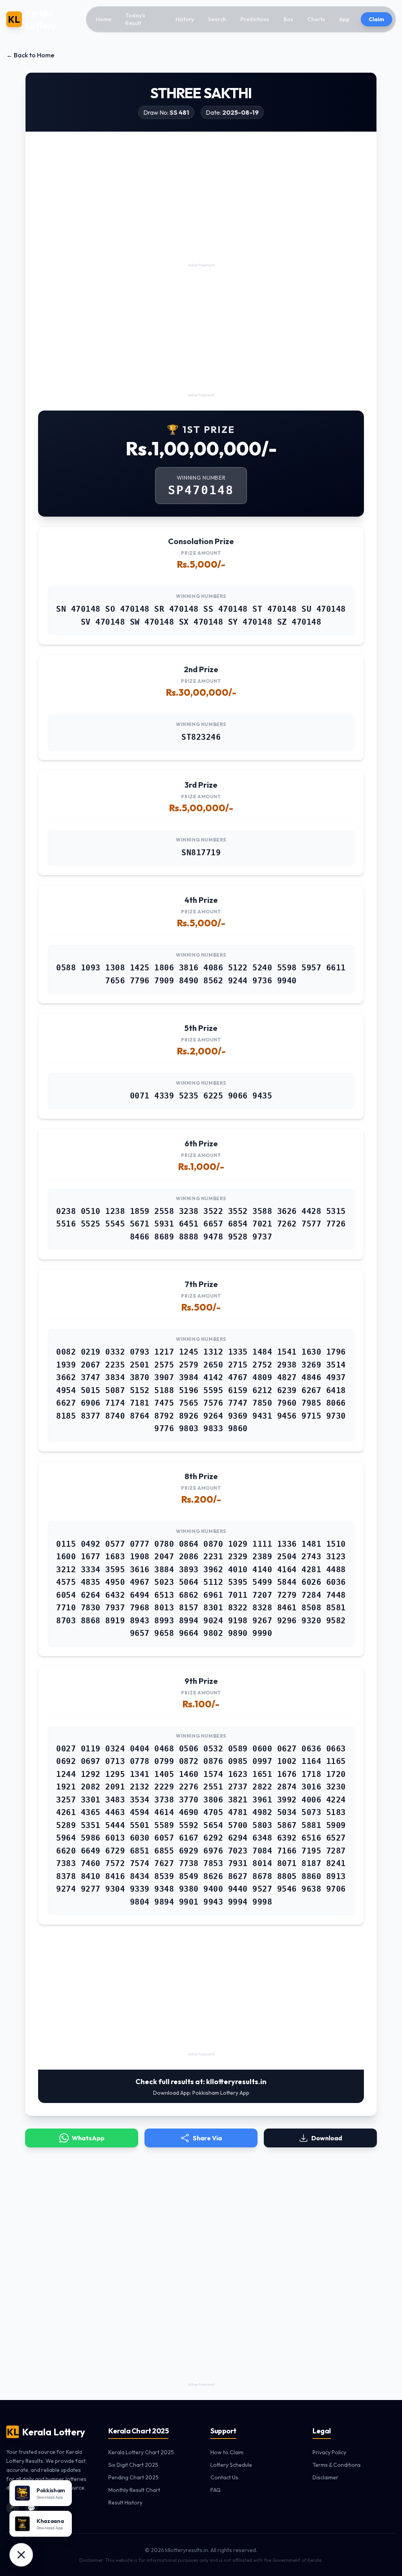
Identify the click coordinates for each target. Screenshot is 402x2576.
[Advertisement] (201, 205)
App (344, 19)
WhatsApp (88, 2138)
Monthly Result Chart (134, 2490)
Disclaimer (325, 2477)
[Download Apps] (21, 2555)
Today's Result (135, 19)
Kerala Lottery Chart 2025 (141, 2452)
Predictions (255, 19)
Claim (376, 19)
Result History (125, 2503)
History (185, 19)
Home (103, 19)
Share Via (207, 2138)
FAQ (216, 2490)
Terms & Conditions (337, 2465)
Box (288, 19)
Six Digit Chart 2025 (133, 2465)
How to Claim (227, 2452)
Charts (316, 19)
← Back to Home (30, 55)
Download (327, 2138)
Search (217, 19)
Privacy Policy (329, 2452)
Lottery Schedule (231, 2465)
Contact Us (224, 2477)
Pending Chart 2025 (133, 2477)
